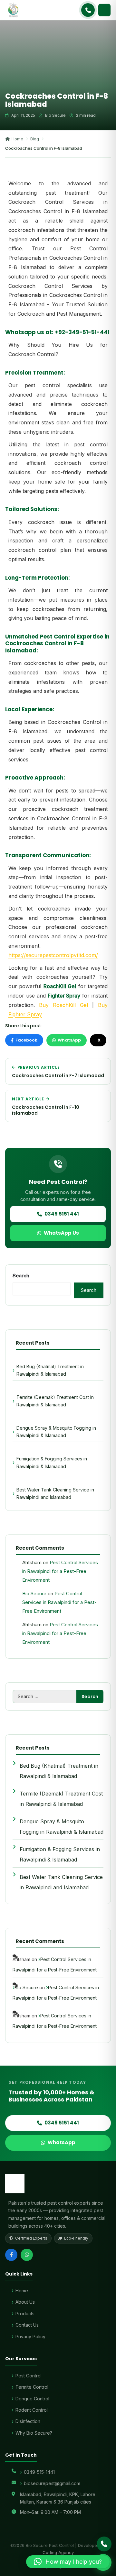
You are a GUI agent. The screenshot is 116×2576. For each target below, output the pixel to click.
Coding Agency (58, 2552)
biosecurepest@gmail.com (52, 2483)
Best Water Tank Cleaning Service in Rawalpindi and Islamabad (55, 1493)
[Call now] (88, 10)
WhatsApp (69, 1040)
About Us (25, 2302)
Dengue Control (32, 2399)
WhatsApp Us (61, 1233)
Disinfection (28, 2421)
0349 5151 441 (62, 1214)
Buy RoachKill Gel (63, 1005)
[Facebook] (11, 2255)
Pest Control (29, 2376)
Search (21, 1276)
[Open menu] (104, 10)
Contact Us (27, 2325)
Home (17, 139)
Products (25, 2314)
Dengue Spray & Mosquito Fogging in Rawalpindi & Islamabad (56, 1432)
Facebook (26, 1040)
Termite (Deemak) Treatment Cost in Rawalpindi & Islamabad (55, 1401)
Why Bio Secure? (34, 2433)
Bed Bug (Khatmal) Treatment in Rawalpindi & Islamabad (50, 1370)
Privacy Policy (30, 2336)
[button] (68, 2562)
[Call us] (104, 2544)
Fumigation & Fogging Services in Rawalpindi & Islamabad (52, 1462)
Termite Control (32, 2387)
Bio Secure (34, 1594)
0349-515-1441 (39, 2472)
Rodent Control (32, 2410)
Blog (35, 139)
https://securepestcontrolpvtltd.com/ (53, 955)
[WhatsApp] (27, 2255)
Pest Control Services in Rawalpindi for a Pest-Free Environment (60, 1571)
